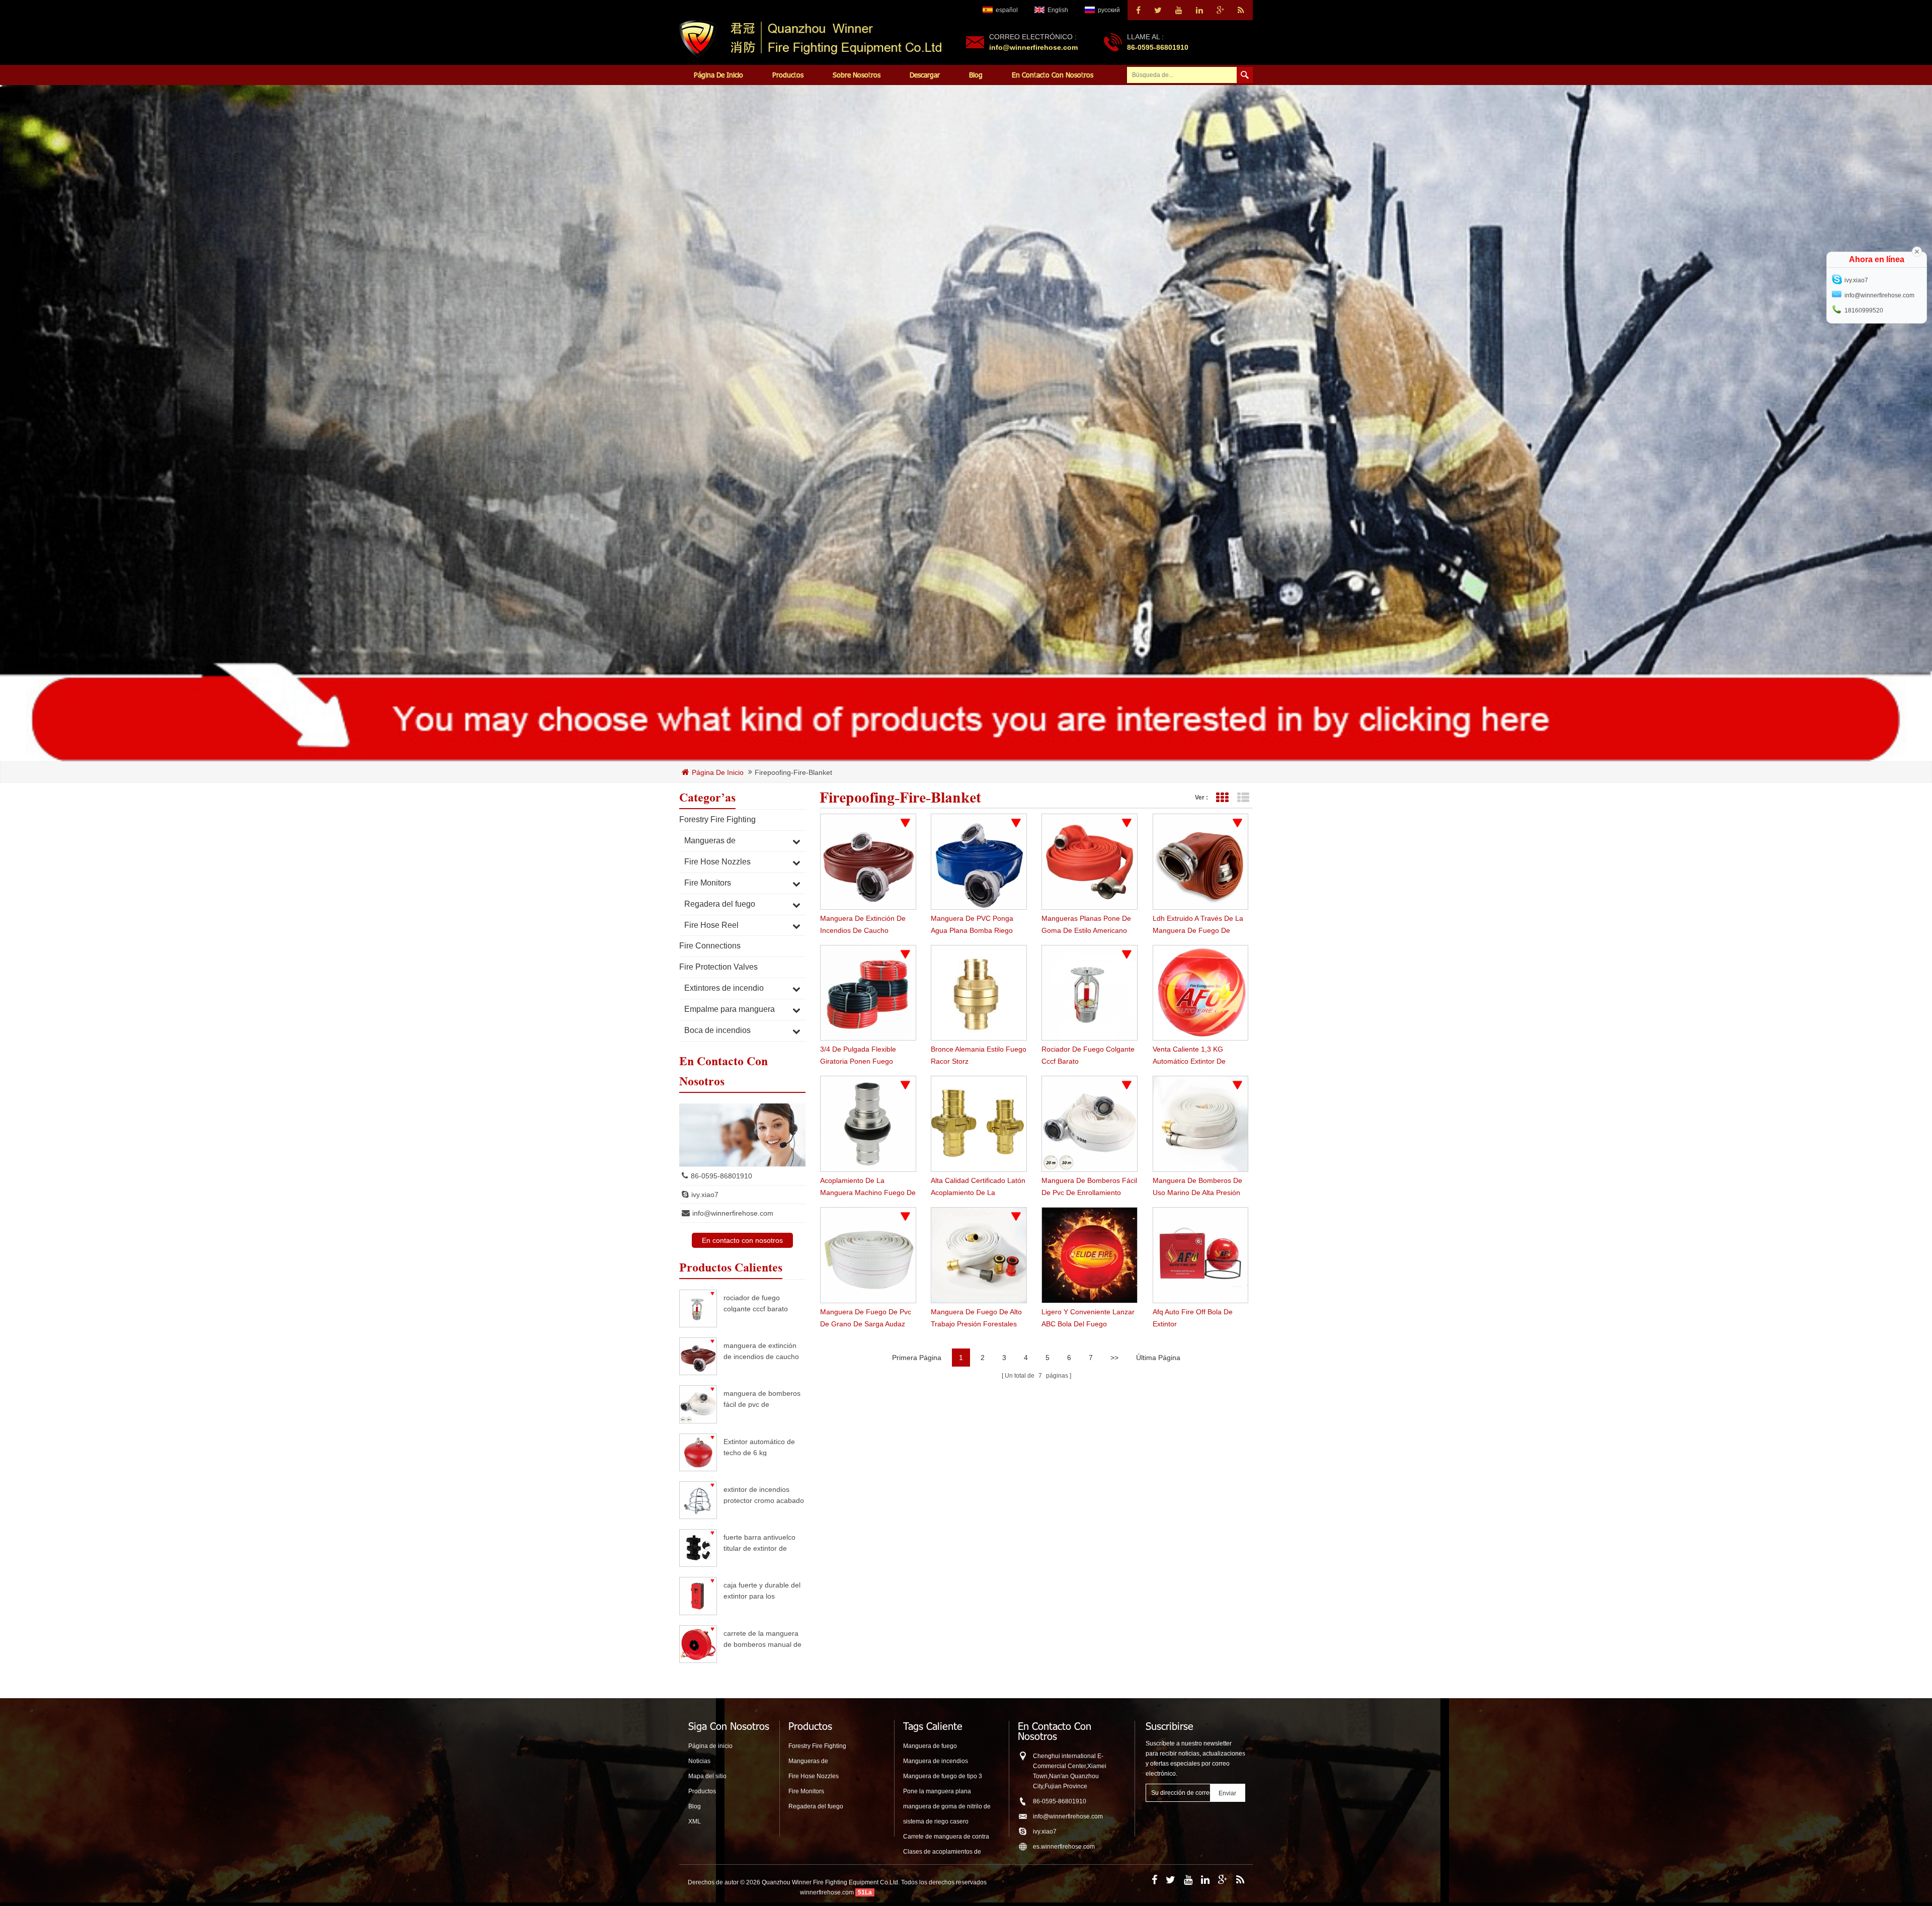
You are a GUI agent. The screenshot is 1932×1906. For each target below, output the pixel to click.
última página (1158, 1358)
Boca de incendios (717, 1030)
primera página (917, 1358)
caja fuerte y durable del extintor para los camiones (762, 1590)
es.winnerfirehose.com (1064, 1847)
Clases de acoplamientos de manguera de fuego (942, 1852)
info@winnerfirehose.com (1033, 47)
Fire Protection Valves (718, 967)
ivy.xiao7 (705, 1195)
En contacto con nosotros (1053, 75)
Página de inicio (718, 75)
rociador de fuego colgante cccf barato (756, 1303)
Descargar (925, 75)
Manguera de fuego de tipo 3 (943, 1776)
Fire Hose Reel (711, 925)
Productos (788, 75)
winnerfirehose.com (827, 1892)
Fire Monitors (708, 883)
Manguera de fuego (930, 1746)
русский (1109, 10)
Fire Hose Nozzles (717, 862)
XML (695, 1821)
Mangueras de (710, 841)
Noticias (699, 1761)
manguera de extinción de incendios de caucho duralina (761, 1351)
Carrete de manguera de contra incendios (946, 1837)
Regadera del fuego (720, 904)
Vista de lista (1243, 798)
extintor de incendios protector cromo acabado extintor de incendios (764, 1495)
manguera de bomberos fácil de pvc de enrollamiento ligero (762, 1399)
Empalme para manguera (730, 1009)
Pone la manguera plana (937, 1791)
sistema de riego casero (936, 1821)
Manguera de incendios (936, 1761)
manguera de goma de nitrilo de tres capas (947, 1807)
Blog (976, 75)
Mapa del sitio (707, 1776)
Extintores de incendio (724, 988)
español (1007, 10)
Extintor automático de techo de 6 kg (759, 1447)
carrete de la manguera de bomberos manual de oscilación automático (762, 1639)
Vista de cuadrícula (1222, 798)
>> (1114, 1358)
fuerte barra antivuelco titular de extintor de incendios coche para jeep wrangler (759, 1542)
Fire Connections (710, 946)
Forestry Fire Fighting (717, 819)
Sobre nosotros (857, 75)
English (1058, 10)
